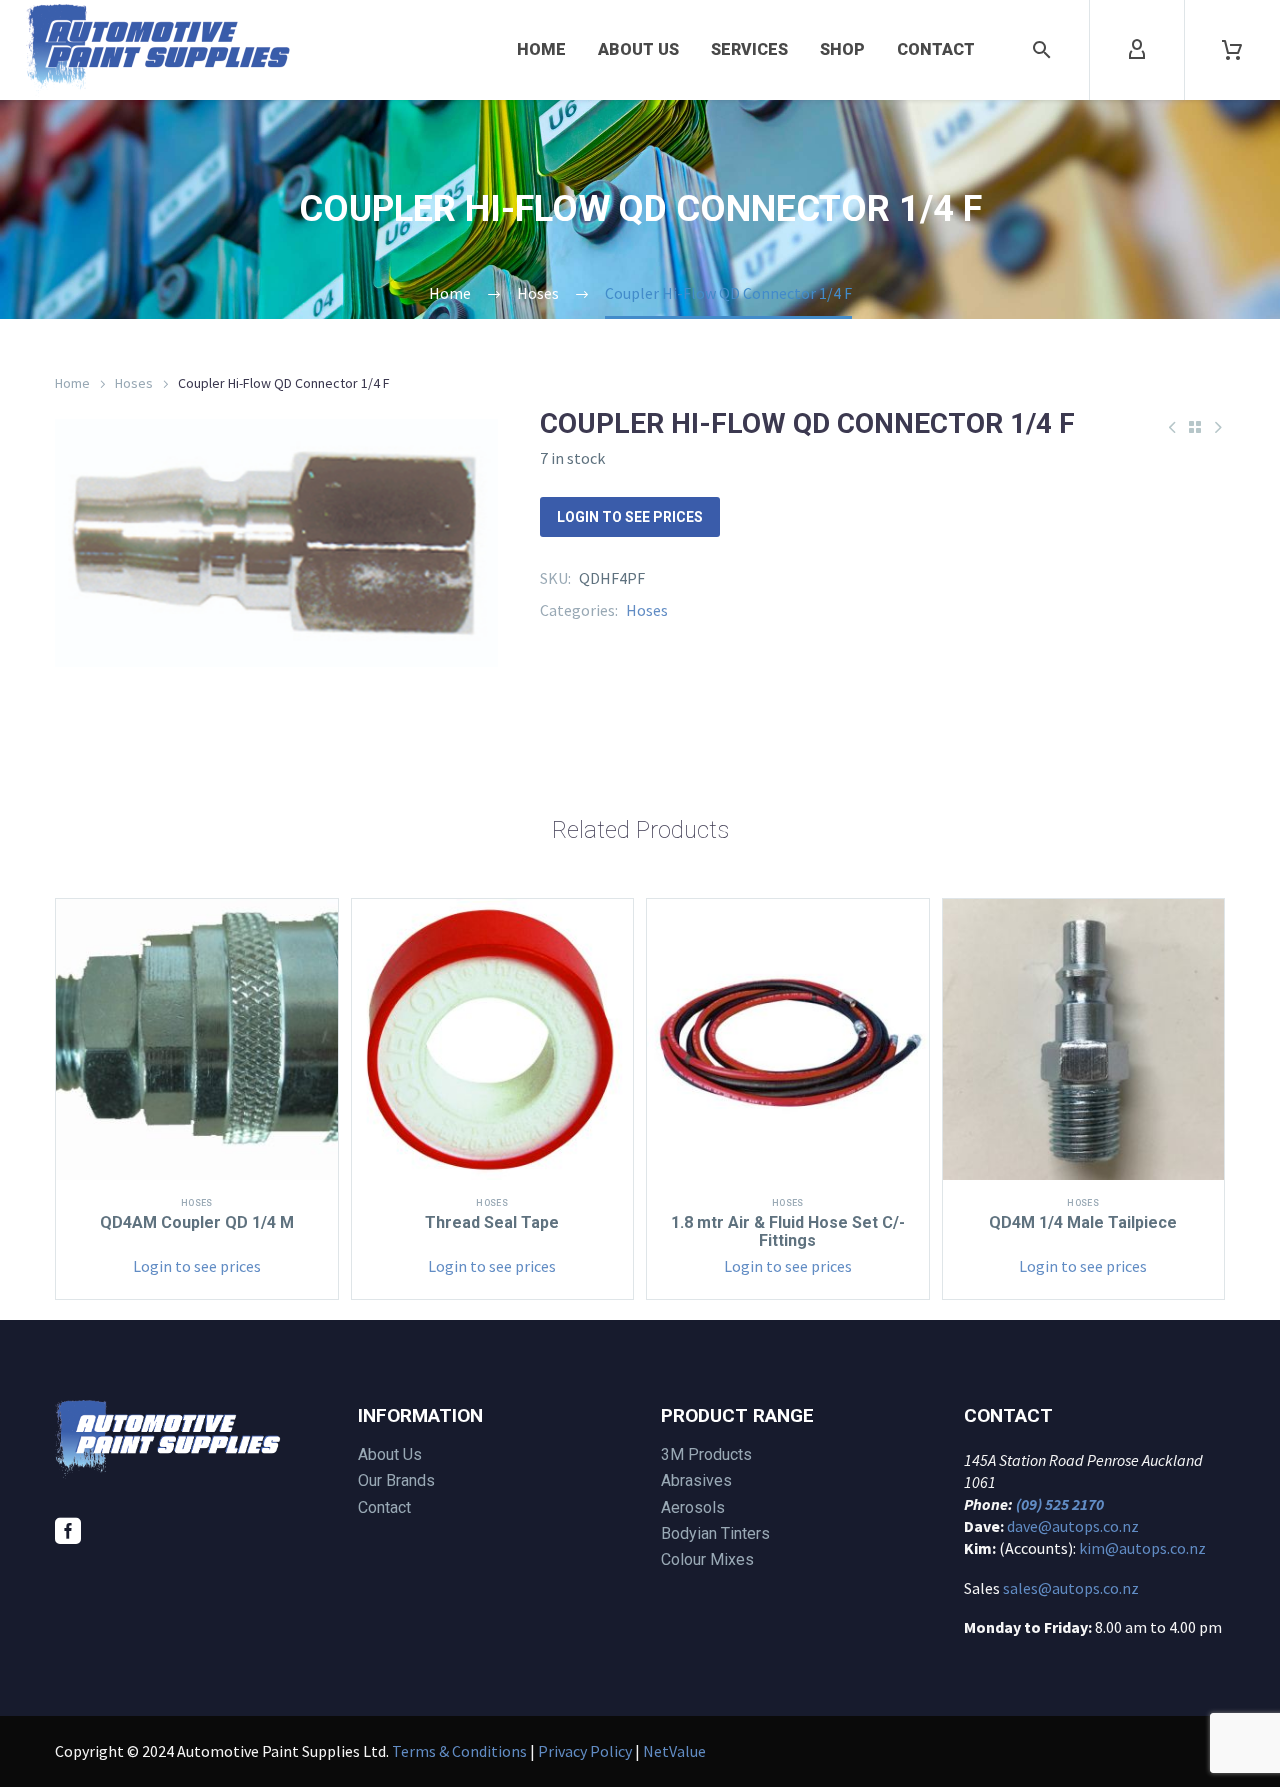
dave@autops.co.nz (1073, 1526)
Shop (842, 49)
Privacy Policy (585, 1751)
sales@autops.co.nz (1071, 1588)
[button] (1042, 50)
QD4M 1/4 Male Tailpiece (1083, 1222)
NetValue (674, 1751)
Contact (936, 49)
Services (749, 49)
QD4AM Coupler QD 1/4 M (197, 1222)
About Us (638, 49)
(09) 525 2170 (1060, 1504)
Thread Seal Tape (492, 1222)
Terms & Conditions (459, 1751)
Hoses (134, 383)
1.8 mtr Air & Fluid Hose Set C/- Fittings (788, 1231)
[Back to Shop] (1195, 427)
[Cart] (1232, 50)
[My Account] (1137, 50)
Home (541, 49)
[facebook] (68, 1531)
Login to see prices (630, 517)
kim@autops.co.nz (1142, 1548)
